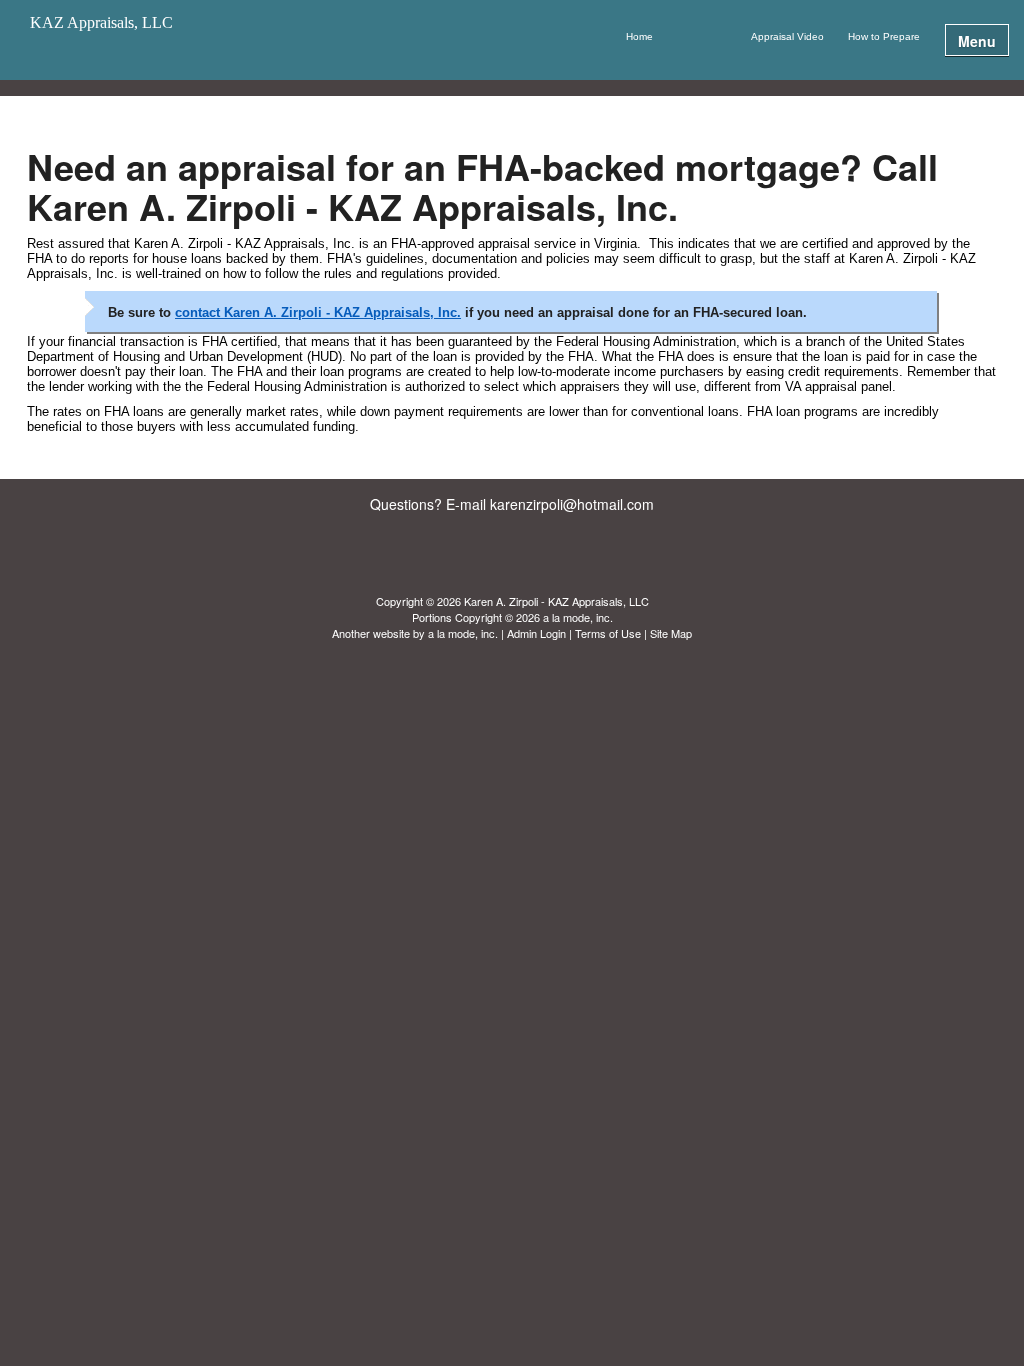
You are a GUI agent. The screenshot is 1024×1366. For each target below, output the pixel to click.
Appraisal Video (787, 36)
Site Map (671, 633)
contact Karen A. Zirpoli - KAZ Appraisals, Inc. (318, 312)
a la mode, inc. (463, 633)
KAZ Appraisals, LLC (101, 23)
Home (639, 36)
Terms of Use (608, 633)
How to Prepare (884, 36)
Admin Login (536, 633)
